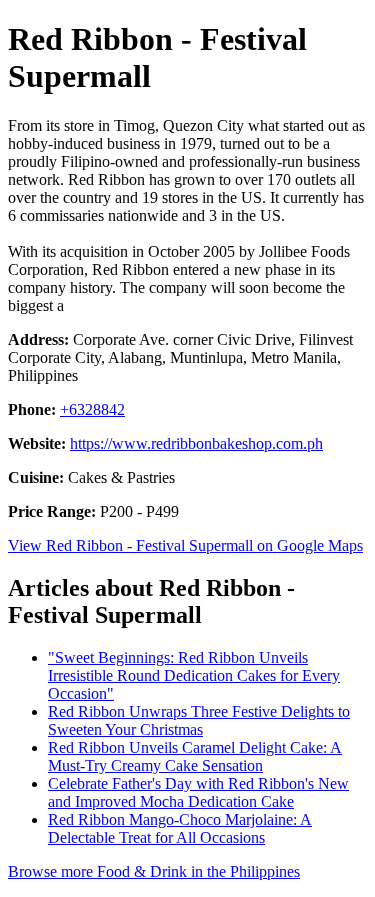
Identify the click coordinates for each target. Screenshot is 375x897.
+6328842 (92, 409)
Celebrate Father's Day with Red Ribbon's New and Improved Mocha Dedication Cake (198, 792)
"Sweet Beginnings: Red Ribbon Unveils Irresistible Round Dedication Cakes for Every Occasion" (194, 675)
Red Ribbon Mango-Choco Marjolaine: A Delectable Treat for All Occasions (180, 828)
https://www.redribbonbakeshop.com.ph (196, 443)
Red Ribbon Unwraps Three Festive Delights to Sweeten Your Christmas (199, 720)
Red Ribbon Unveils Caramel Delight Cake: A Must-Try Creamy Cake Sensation (195, 756)
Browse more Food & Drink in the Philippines (154, 871)
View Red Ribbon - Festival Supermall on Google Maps (185, 545)
